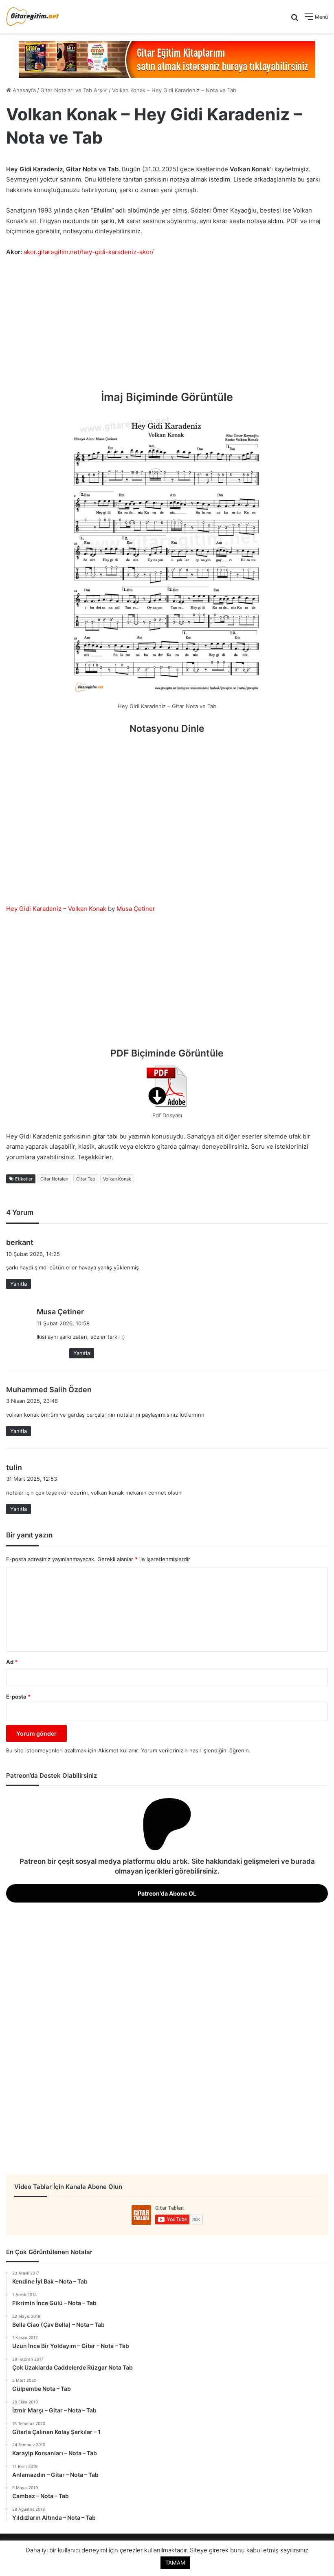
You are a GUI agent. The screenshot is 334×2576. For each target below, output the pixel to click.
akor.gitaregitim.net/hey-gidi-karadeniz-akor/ (89, 252)
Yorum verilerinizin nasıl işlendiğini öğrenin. (196, 1750)
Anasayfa (23, 90)
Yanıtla (19, 1284)
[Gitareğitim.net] (33, 17)
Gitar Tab (86, 1179)
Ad (12, 1662)
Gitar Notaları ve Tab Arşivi (74, 90)
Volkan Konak (117, 1179)
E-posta (18, 1697)
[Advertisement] (167, 324)
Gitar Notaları (54, 1179)
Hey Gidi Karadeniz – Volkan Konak (56, 909)
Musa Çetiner (136, 909)
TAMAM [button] (175, 2563)
